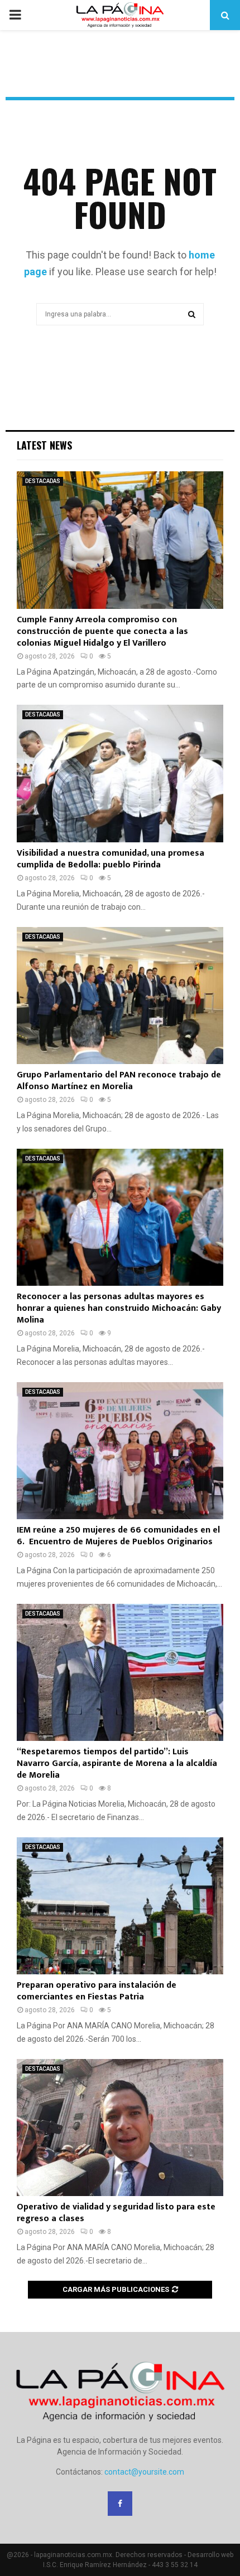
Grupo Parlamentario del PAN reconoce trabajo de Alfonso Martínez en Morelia (119, 1081)
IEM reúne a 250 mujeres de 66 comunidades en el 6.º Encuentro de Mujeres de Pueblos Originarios (118, 1536)
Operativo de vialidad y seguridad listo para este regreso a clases (116, 2213)
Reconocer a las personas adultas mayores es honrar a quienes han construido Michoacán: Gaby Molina (119, 1308)
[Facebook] (120, 2504)
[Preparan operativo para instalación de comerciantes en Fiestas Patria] (120, 1906)
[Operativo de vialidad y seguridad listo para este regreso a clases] (120, 2128)
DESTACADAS (43, 481)
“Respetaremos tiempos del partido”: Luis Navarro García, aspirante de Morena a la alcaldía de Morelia (117, 1763)
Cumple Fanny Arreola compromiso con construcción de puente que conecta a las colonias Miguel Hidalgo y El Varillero (102, 631)
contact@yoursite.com (144, 2472)
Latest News (44, 445)
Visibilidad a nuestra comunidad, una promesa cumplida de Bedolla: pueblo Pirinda (111, 859)
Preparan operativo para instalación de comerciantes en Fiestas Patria (97, 1991)
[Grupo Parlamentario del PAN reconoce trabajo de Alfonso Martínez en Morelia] (120, 996)
